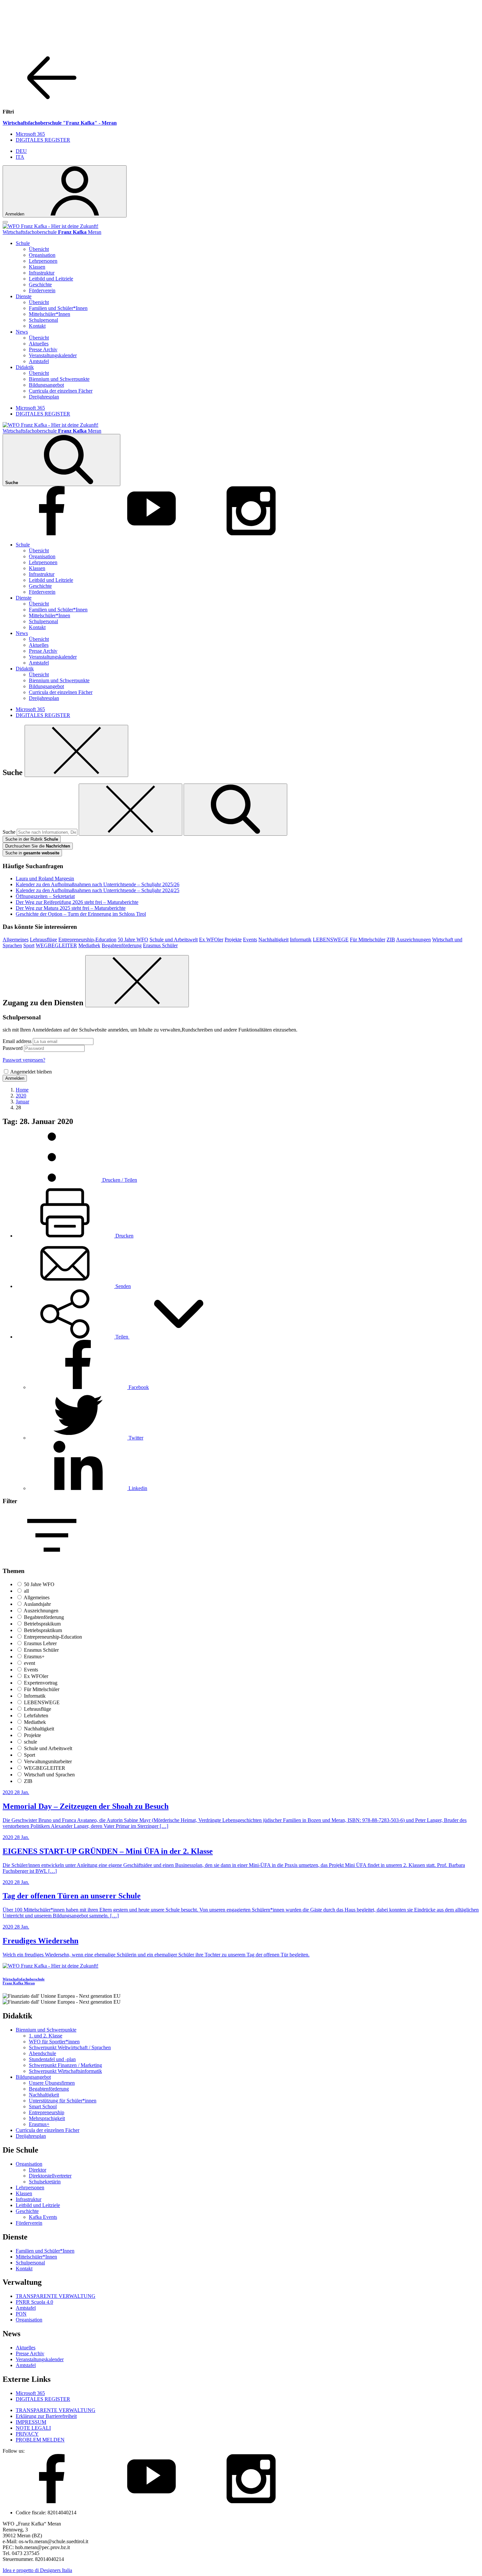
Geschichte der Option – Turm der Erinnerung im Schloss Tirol (81, 914)
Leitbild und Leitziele (51, 279)
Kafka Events (43, 2217)
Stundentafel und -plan (52, 2059)
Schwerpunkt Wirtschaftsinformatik (65, 2071)
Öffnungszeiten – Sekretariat (45, 896)
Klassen (37, 267)
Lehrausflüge (43, 940)
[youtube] (151, 533)
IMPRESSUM (31, 2422)
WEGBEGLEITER (56, 945)
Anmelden (15, 1078)
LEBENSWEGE (331, 940)
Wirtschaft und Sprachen (49, 1775)
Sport (29, 945)
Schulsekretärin (45, 2182)
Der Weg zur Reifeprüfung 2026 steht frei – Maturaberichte (77, 902)
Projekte (233, 940)
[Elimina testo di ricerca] (131, 810)
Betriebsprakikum (42, 1624)
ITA (20, 157)
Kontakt (37, 326)
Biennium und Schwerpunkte (59, 379)
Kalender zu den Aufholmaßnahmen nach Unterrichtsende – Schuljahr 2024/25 (98, 890)
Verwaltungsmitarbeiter (48, 1761)
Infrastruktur (42, 273)
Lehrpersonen (43, 261)
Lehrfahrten (36, 1716)
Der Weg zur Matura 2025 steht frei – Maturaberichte (71, 908)
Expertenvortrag (41, 1683)
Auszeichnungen (413, 940)
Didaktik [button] (25, 367)
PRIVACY (27, 2434)
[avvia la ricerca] (235, 810)
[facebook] (52, 533)
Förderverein (42, 290)
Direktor (38, 2170)
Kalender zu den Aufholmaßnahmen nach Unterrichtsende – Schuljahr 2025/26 (98, 884)
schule (30, 1742)
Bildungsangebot (46, 385)
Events (250, 940)
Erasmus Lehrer (40, 1643)
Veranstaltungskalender (53, 355)
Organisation (42, 255)
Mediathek (89, 945)
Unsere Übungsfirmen (52, 2083)
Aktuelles (39, 344)
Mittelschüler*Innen (50, 314)
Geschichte (40, 285)
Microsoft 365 (30, 134)
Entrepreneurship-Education (87, 940)
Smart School (43, 2106)
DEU (21, 151)
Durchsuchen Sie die (38, 846)
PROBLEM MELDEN (40, 2440)
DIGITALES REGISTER (43, 140)
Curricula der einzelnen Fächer (61, 391)
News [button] (22, 332)
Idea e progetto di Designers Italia (37, 2570)
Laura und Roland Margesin (45, 879)
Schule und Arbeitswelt (174, 940)
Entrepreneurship (47, 2112)
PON (21, 2314)
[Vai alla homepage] (50, 226)
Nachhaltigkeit (273, 940)
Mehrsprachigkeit (47, 2118)
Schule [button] (23, 243)
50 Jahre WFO (133, 940)
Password (13, 1048)
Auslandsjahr (37, 1604)
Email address (17, 1041)
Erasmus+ (34, 1656)
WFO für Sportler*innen (54, 2042)
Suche (9, 832)
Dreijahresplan (44, 397)
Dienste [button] (24, 296)
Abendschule (42, 2053)
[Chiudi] (76, 751)
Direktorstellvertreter (50, 2176)
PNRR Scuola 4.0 (34, 2302)
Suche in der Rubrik (32, 839)
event (30, 1663)
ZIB (391, 940)
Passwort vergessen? (24, 1060)
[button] (122, 1337)
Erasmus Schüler (160, 945)
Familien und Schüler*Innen (58, 308)
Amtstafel (39, 361)
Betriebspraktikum (43, 1630)
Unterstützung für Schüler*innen (63, 2101)
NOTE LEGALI (33, 2428)
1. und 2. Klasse (46, 2036)
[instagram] (251, 533)
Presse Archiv (43, 349)
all (26, 1591)
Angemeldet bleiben (31, 1072)
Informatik (301, 940)
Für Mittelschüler (368, 940)
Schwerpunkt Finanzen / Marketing (65, 2065)
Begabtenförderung (122, 945)
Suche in (32, 853)
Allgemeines (16, 940)
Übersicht (39, 249)
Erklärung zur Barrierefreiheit (46, 2416)
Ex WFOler (211, 940)
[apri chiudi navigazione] (5, 222)
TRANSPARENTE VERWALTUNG (56, 2296)
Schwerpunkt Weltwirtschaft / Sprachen (70, 2047)
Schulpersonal (43, 320)
